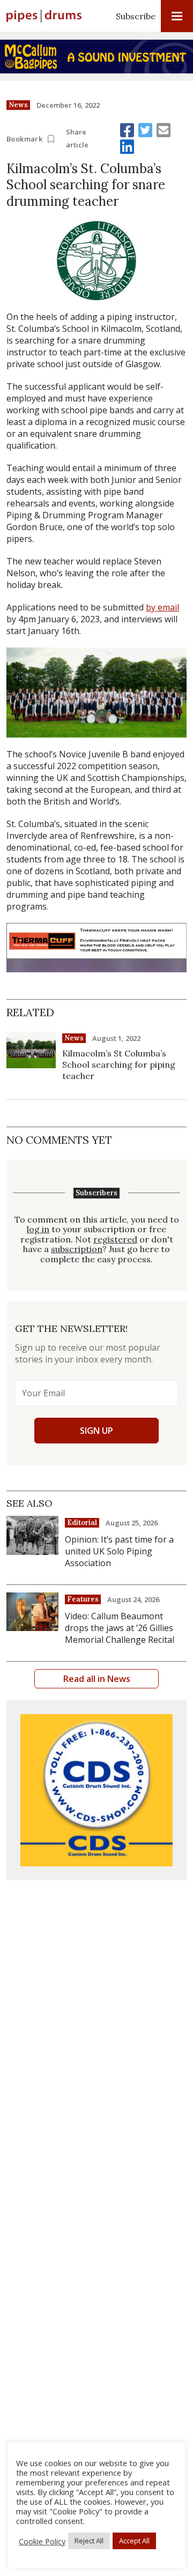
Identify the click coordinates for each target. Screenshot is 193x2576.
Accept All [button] (134, 2541)
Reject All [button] (89, 2541)
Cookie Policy (42, 2541)
